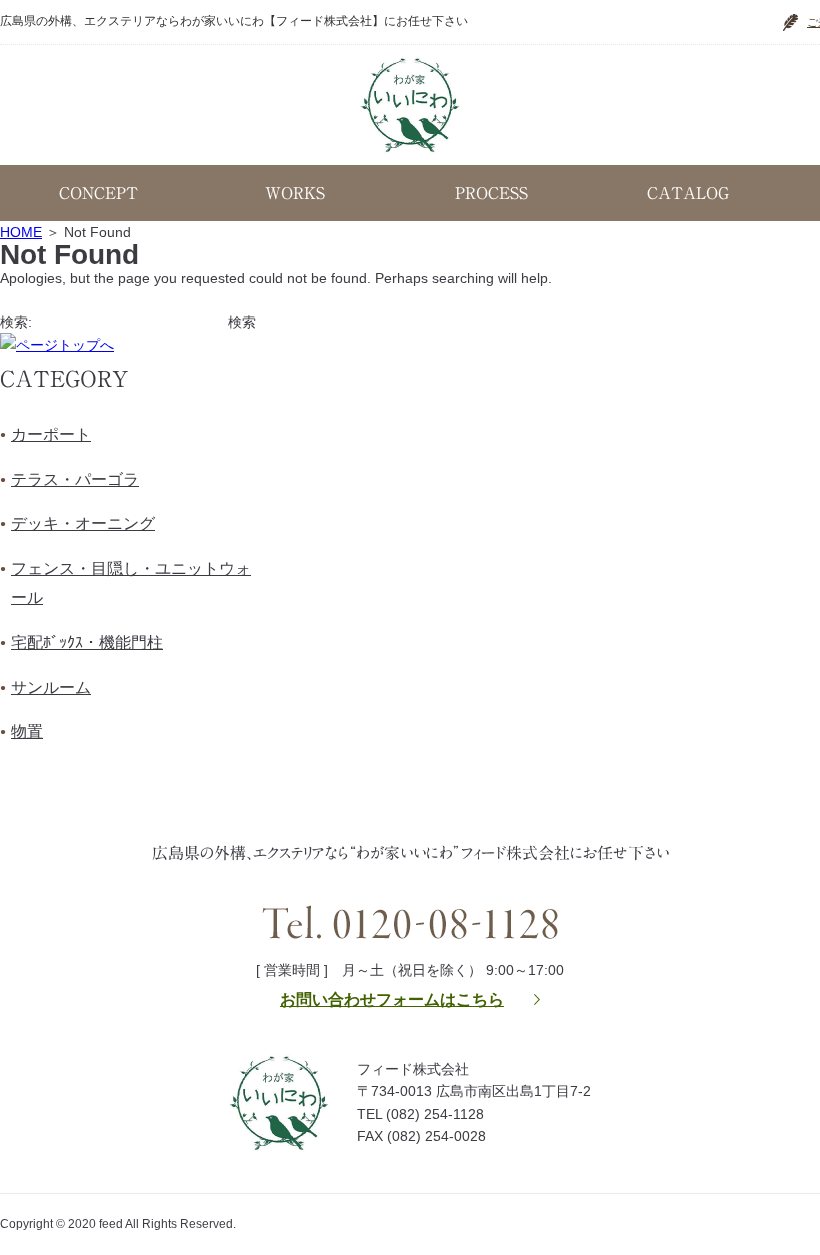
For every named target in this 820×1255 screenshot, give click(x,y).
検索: (16, 322)
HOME (21, 232)
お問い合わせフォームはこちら (392, 999)
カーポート (51, 434)
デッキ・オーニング (83, 523)
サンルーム (51, 687)
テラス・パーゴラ (75, 479)
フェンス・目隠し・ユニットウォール (131, 583)
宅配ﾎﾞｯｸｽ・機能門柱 (87, 642)
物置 (27, 731)
